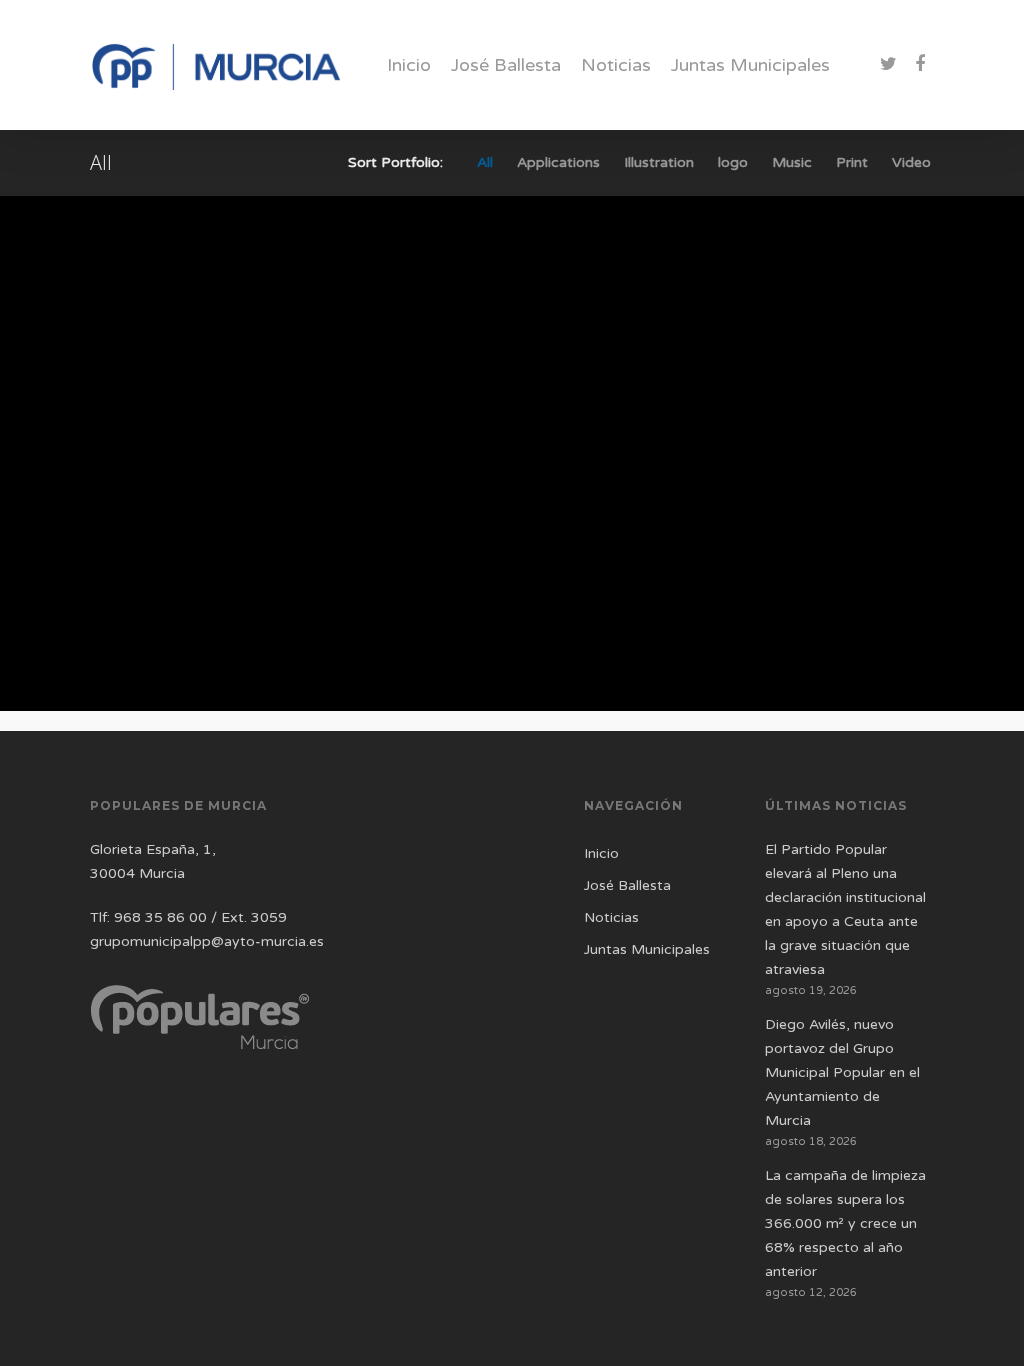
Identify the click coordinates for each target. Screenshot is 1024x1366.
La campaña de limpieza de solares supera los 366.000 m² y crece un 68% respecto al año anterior (845, 1223)
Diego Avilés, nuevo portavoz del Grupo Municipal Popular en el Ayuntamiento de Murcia (842, 1072)
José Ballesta (506, 65)
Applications (558, 163)
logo (733, 163)
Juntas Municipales (750, 65)
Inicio (409, 65)
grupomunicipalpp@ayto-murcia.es (207, 941)
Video (911, 163)
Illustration (659, 163)
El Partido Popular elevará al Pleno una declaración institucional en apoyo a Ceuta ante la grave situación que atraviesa (845, 909)
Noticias (616, 65)
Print (852, 163)
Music (792, 163)
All (485, 163)
